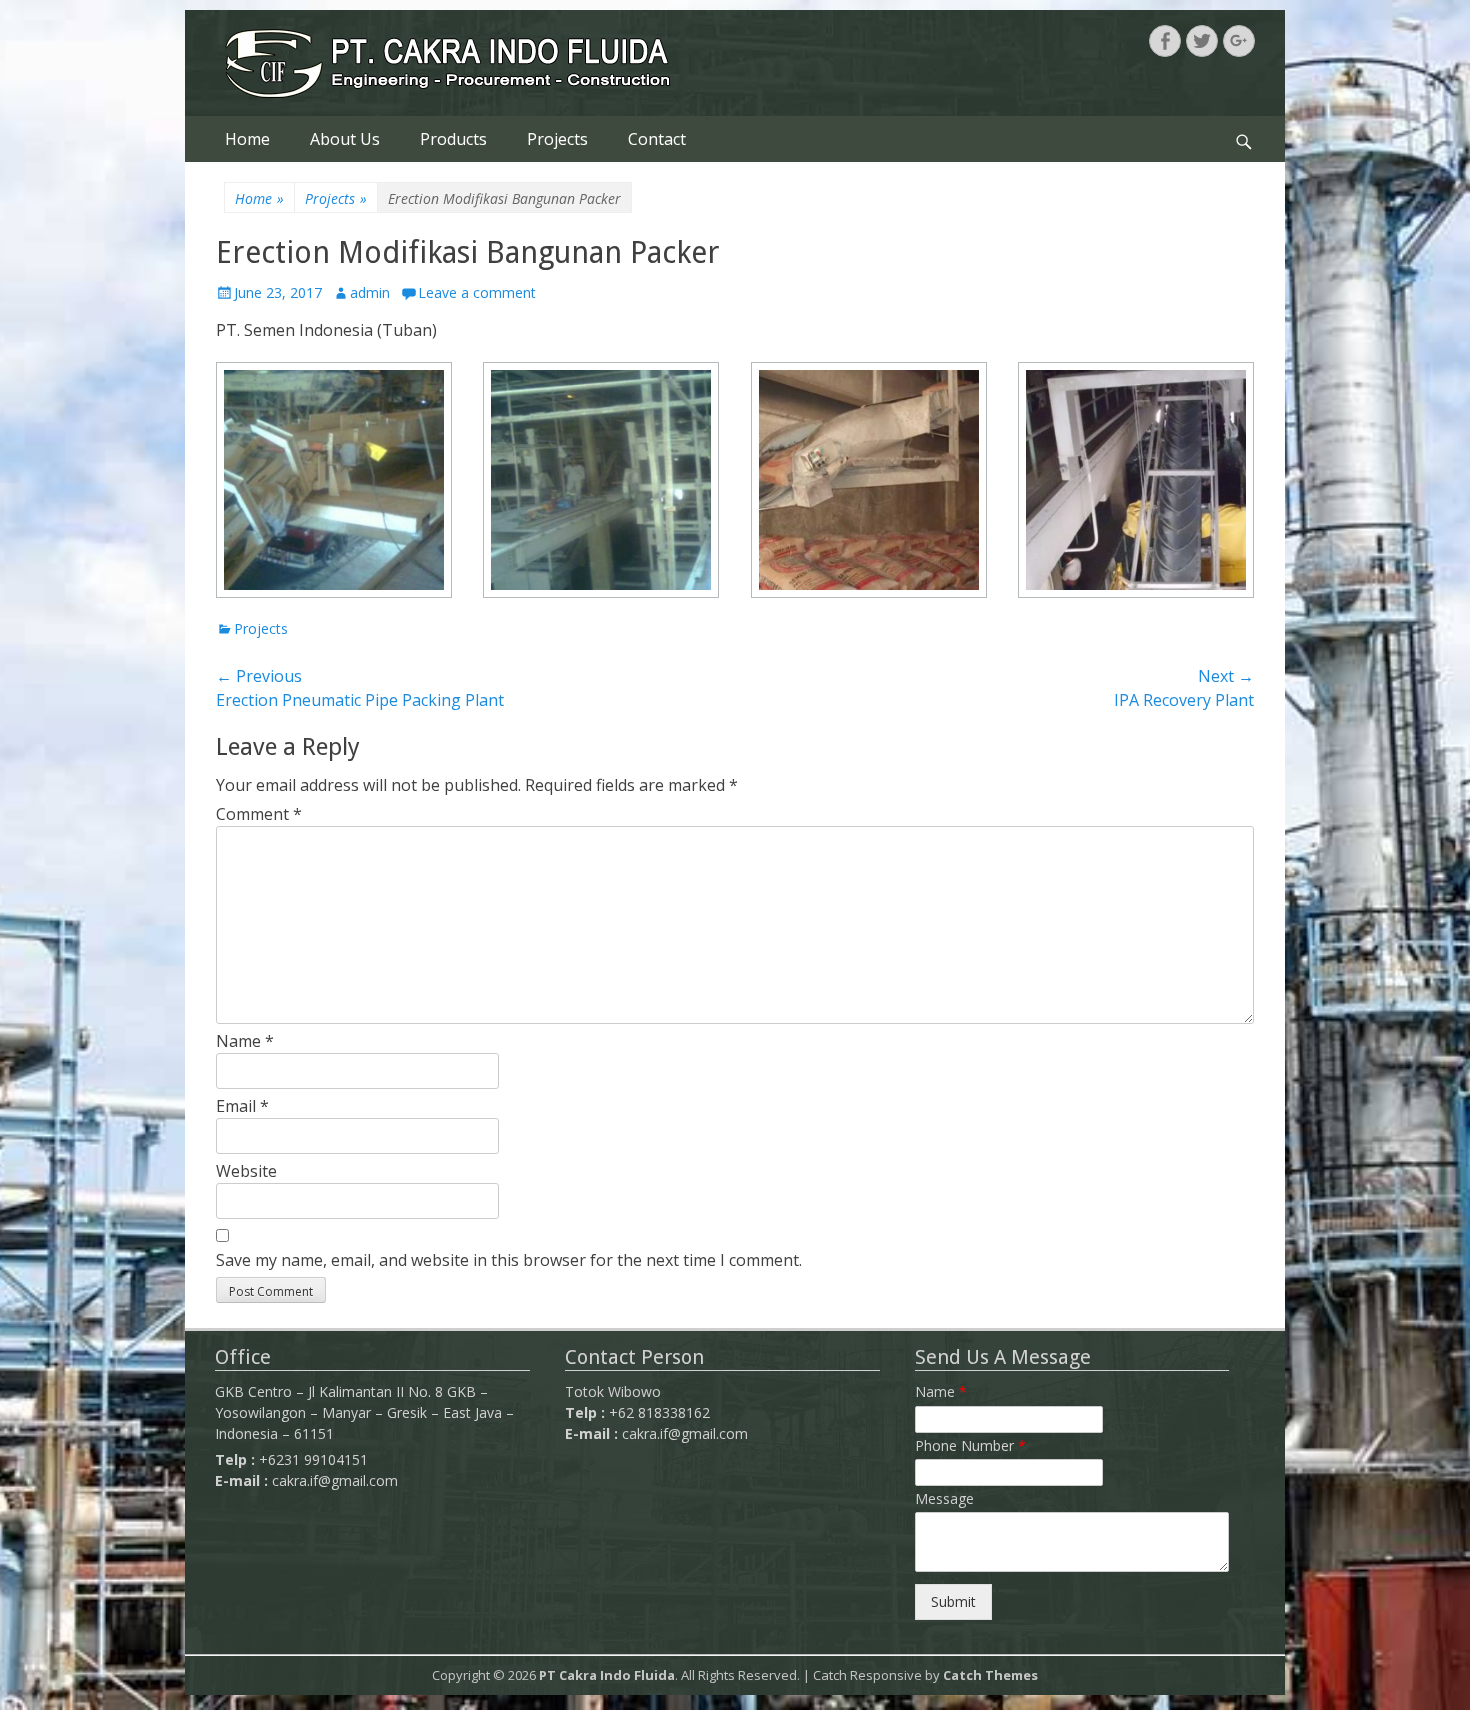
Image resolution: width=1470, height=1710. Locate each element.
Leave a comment (477, 292)
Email (242, 1106)
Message (944, 1499)
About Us (345, 139)
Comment (259, 814)
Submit (953, 1601)
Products (453, 139)
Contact (657, 139)
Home (247, 139)
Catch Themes (990, 1675)
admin (370, 292)
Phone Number (970, 1446)
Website (246, 1171)
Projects (557, 139)
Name (245, 1041)
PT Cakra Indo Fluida (607, 1675)
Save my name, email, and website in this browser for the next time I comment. (509, 1260)
